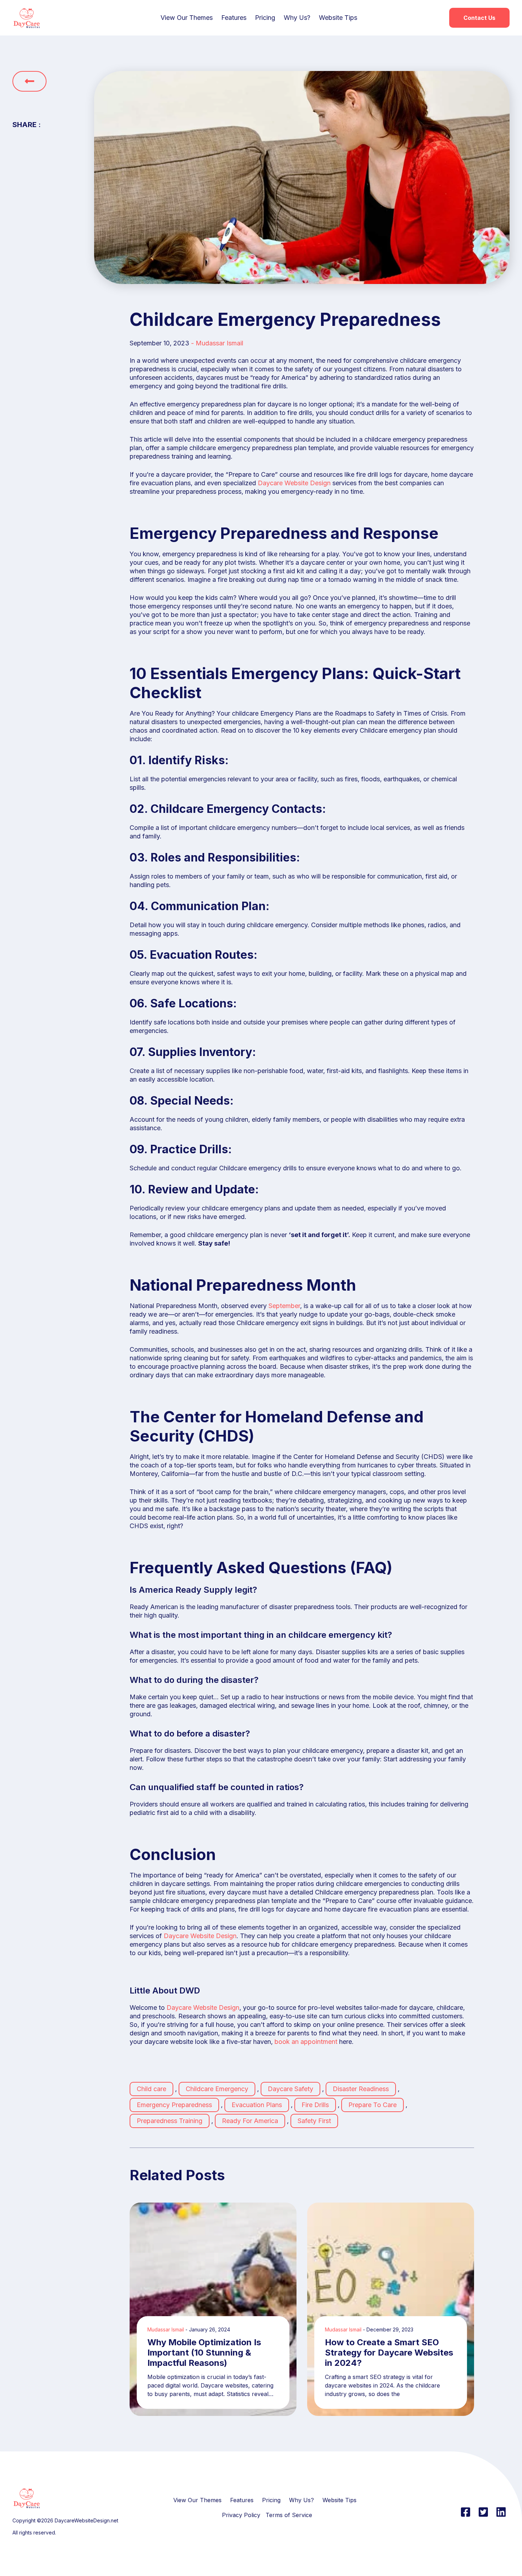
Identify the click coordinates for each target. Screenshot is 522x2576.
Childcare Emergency (217, 2089)
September (284, 1306)
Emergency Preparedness (174, 2105)
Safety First (314, 2121)
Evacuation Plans (257, 2105)
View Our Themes (187, 18)
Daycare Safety (290, 2089)
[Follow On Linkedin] (501, 2512)
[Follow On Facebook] (466, 2512)
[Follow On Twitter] (483, 2512)
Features (234, 18)
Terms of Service (289, 2515)
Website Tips (338, 18)
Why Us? (297, 18)
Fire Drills (315, 2105)
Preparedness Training (170, 2121)
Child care (151, 2089)
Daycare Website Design (294, 483)
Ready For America (250, 2121)
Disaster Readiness (361, 2089)
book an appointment (306, 2042)
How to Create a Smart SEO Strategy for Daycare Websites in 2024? (389, 2353)
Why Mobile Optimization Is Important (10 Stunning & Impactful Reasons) (204, 2353)
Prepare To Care (373, 2105)
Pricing (265, 18)
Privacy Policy (241, 2515)
